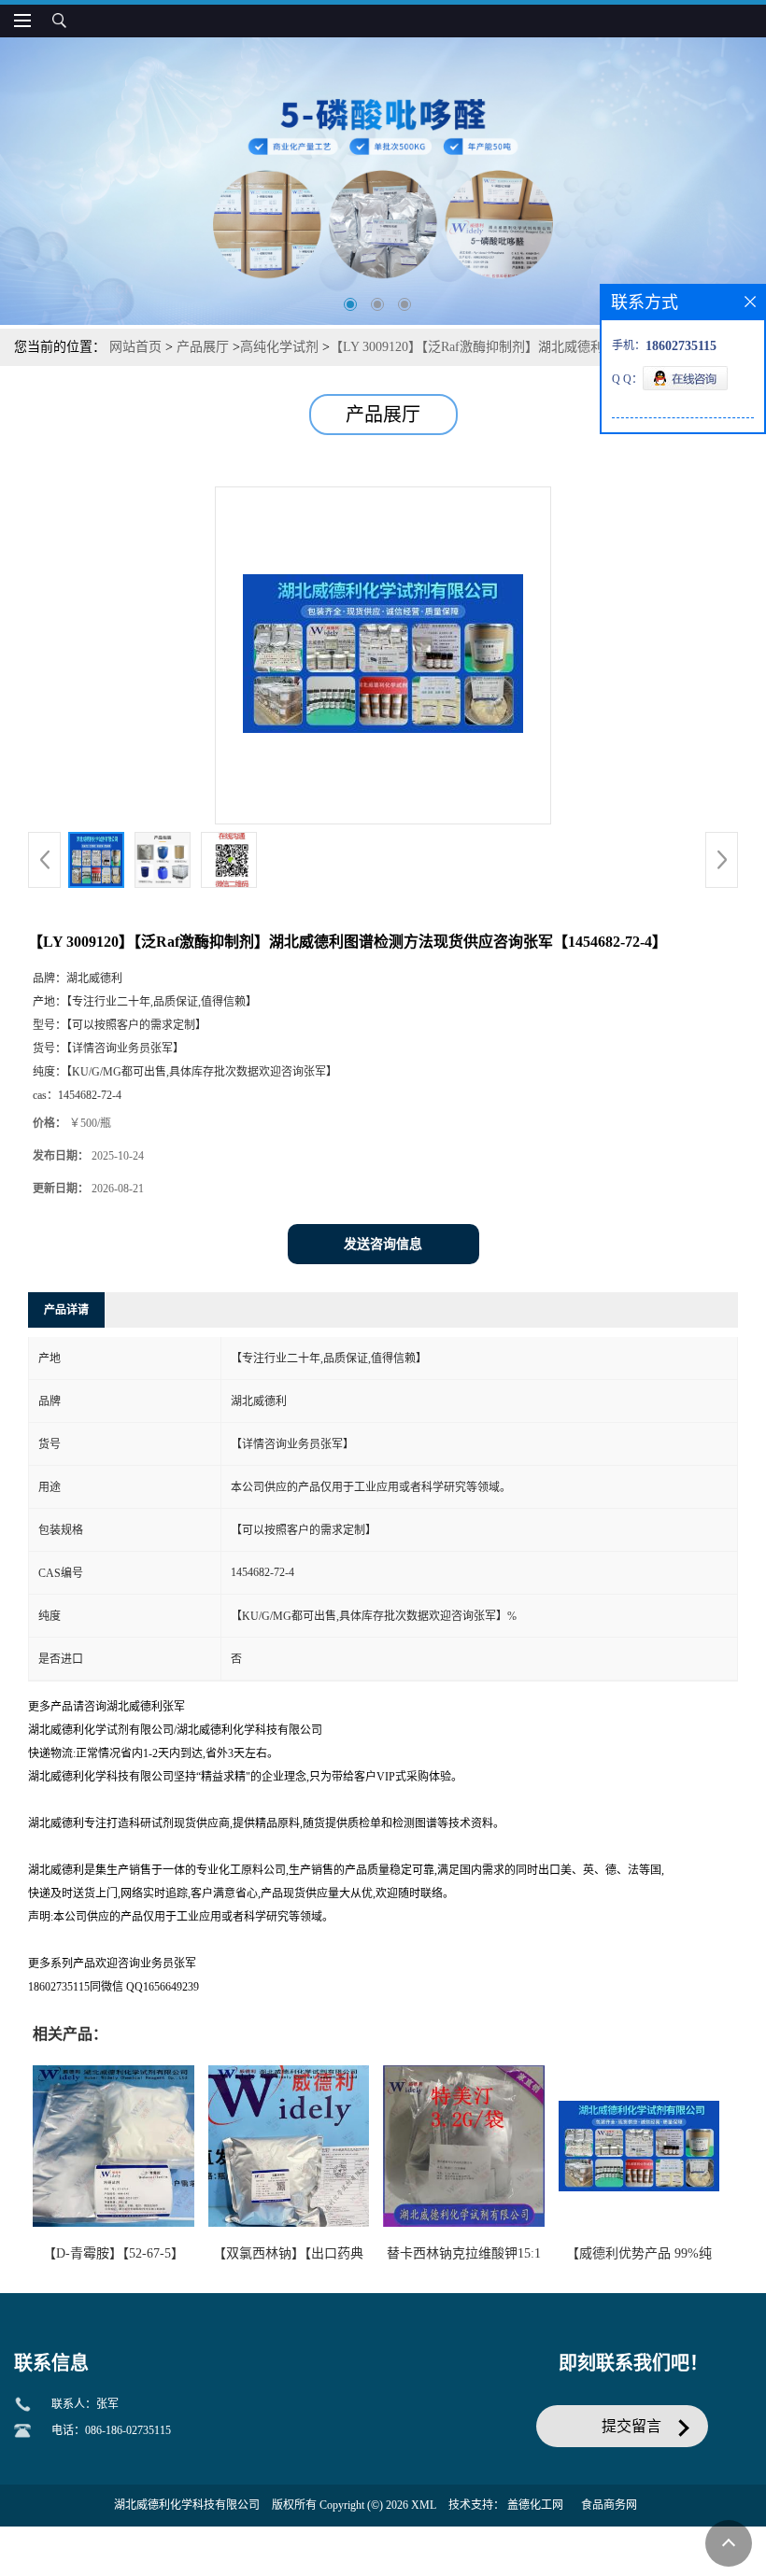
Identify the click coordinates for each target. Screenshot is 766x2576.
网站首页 (135, 347)
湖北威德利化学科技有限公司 (187, 2505)
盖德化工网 (535, 2505)
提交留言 (631, 2426)
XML (424, 2505)
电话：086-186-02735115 (111, 2430)
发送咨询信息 (383, 1244)
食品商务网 (609, 2505)
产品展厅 (203, 347)
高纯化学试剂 (279, 347)
